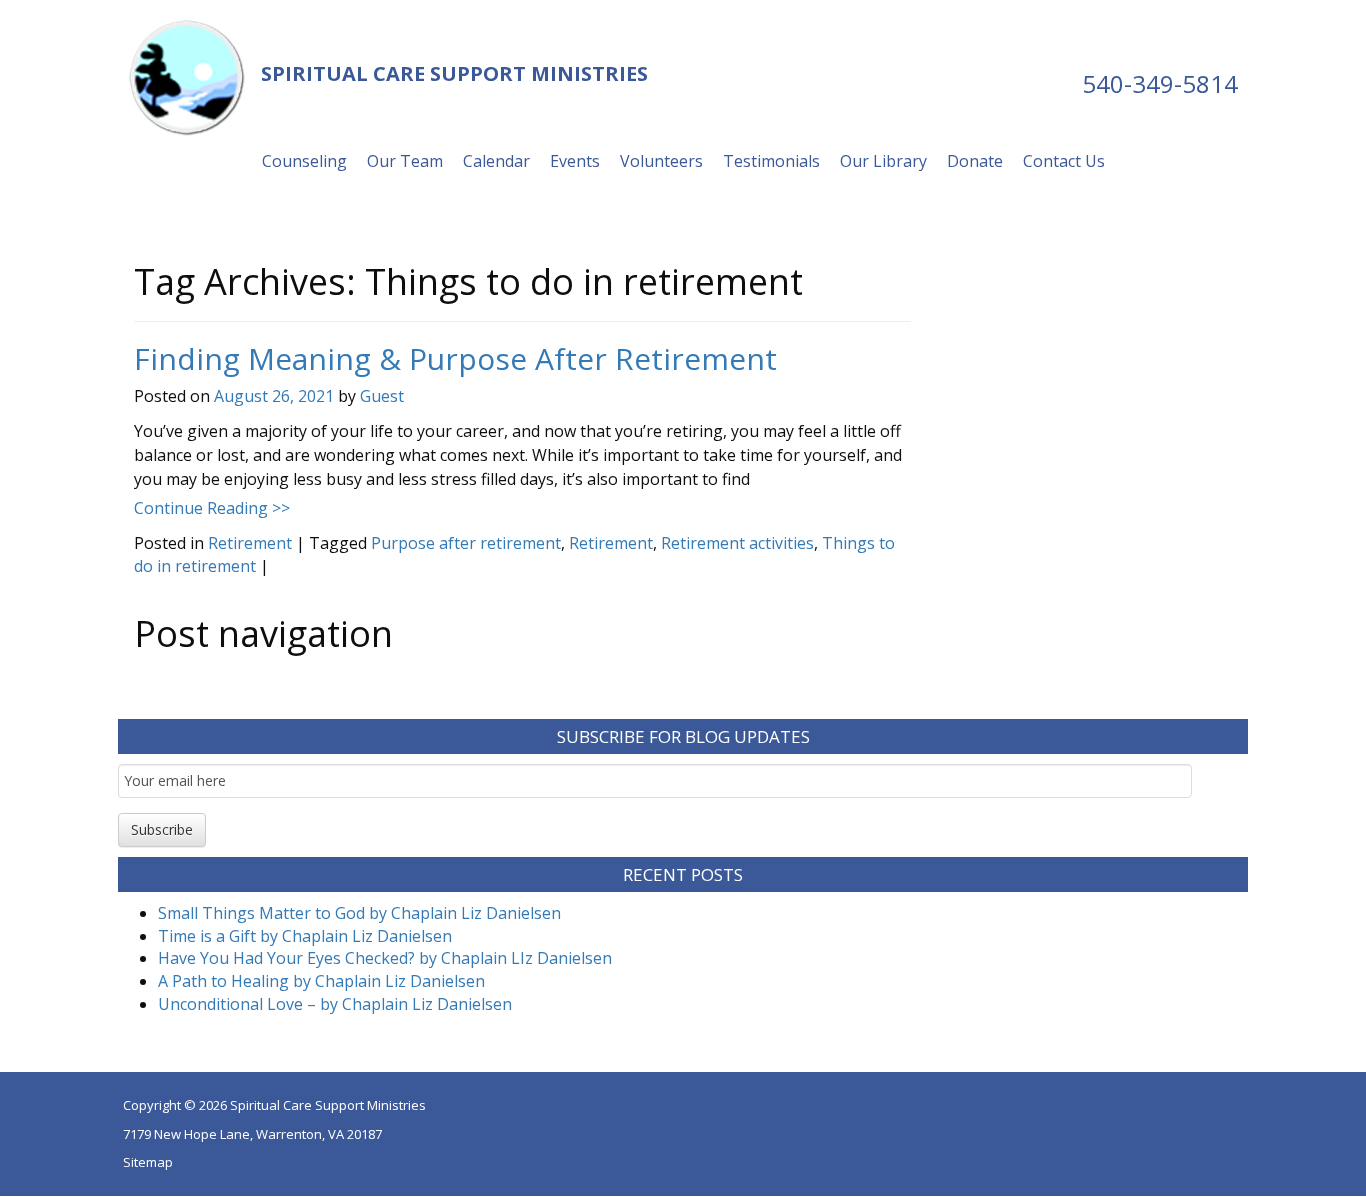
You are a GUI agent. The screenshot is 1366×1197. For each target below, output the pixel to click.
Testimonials (771, 161)
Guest (382, 396)
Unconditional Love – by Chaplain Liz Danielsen (335, 1004)
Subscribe (162, 829)
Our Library (883, 161)
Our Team (405, 161)
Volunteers (661, 161)
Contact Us (1064, 161)
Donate (975, 161)
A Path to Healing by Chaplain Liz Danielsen (321, 981)
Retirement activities (737, 543)
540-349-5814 (1160, 83)
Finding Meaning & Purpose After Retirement (455, 358)
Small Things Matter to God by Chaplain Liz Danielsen (359, 913)
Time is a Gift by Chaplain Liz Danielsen (305, 936)
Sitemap (148, 1162)
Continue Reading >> (212, 508)
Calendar (496, 161)
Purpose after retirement (466, 543)
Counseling (304, 161)
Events (575, 161)
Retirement (250, 543)
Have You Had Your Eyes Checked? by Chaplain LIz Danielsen (385, 958)
